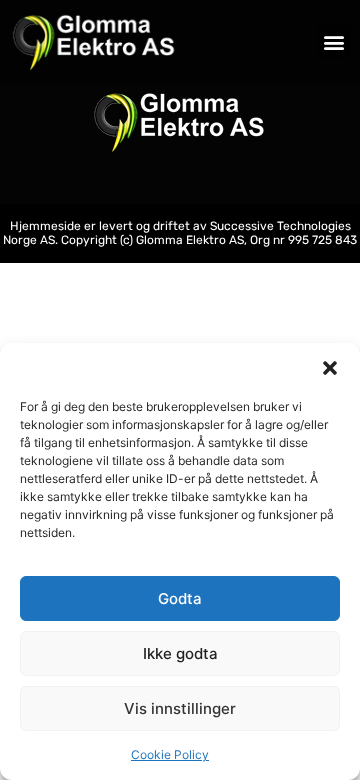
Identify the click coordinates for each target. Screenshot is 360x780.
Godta (180, 598)
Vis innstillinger (180, 708)
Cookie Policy (170, 754)
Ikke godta (180, 653)
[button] (330, 368)
